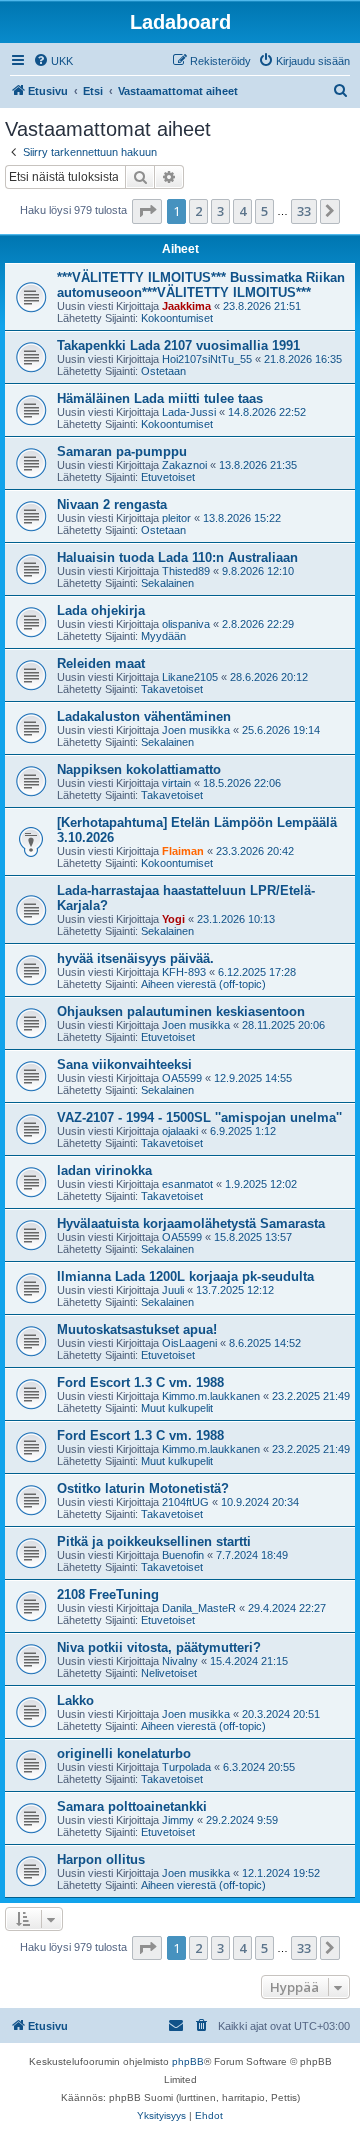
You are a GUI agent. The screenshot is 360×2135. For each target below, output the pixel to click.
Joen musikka (196, 730)
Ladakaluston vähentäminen (144, 716)
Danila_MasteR (199, 1608)
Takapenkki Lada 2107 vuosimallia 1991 (178, 345)
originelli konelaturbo (124, 1753)
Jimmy (178, 1820)
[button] (147, 211)
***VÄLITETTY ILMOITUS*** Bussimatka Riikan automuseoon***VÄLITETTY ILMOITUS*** (201, 285)
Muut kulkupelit (177, 1408)
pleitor (176, 518)
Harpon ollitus (101, 1859)
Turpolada (186, 1767)
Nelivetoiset (169, 1673)
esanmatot (187, 1184)
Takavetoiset (172, 689)
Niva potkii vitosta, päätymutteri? (159, 1647)
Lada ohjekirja (101, 610)
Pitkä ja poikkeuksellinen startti (154, 1541)
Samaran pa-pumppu (122, 451)
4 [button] (242, 211)
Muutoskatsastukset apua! (137, 1329)
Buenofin (183, 1555)
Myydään (163, 636)
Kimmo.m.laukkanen (211, 1396)
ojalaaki (180, 1131)
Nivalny (180, 1661)
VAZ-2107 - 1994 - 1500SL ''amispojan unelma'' (199, 1117)
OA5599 (182, 1078)
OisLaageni (189, 1343)
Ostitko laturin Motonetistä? (143, 1488)
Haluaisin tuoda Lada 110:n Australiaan (177, 557)
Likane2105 (190, 677)
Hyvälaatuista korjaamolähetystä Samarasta (191, 1223)
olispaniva (186, 624)
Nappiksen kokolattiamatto (139, 769)
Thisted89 (186, 571)
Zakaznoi (184, 465)
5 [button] (264, 211)
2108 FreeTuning (108, 1594)
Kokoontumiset (177, 318)
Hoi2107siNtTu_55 (207, 359)
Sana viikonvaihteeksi (124, 1064)
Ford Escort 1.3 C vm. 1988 (140, 1382)
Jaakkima (186, 306)
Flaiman (183, 851)
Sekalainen (167, 583)
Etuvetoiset (168, 477)
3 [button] (220, 211)
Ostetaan (163, 371)
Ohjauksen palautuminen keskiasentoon (181, 1011)
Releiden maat (101, 663)
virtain (176, 783)
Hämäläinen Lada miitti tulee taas (160, 398)
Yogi (173, 919)
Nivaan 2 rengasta (112, 504)
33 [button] (304, 211)
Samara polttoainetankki (132, 1806)
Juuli (173, 1290)
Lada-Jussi (189, 412)
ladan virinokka (104, 1170)
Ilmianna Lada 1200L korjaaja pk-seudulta (185, 1276)
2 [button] (198, 211)
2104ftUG (185, 1502)
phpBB (188, 2061)
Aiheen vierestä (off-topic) (203, 984)
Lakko (75, 1700)
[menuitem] (53, 61)
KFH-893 (184, 972)
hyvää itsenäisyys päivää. (135, 958)
